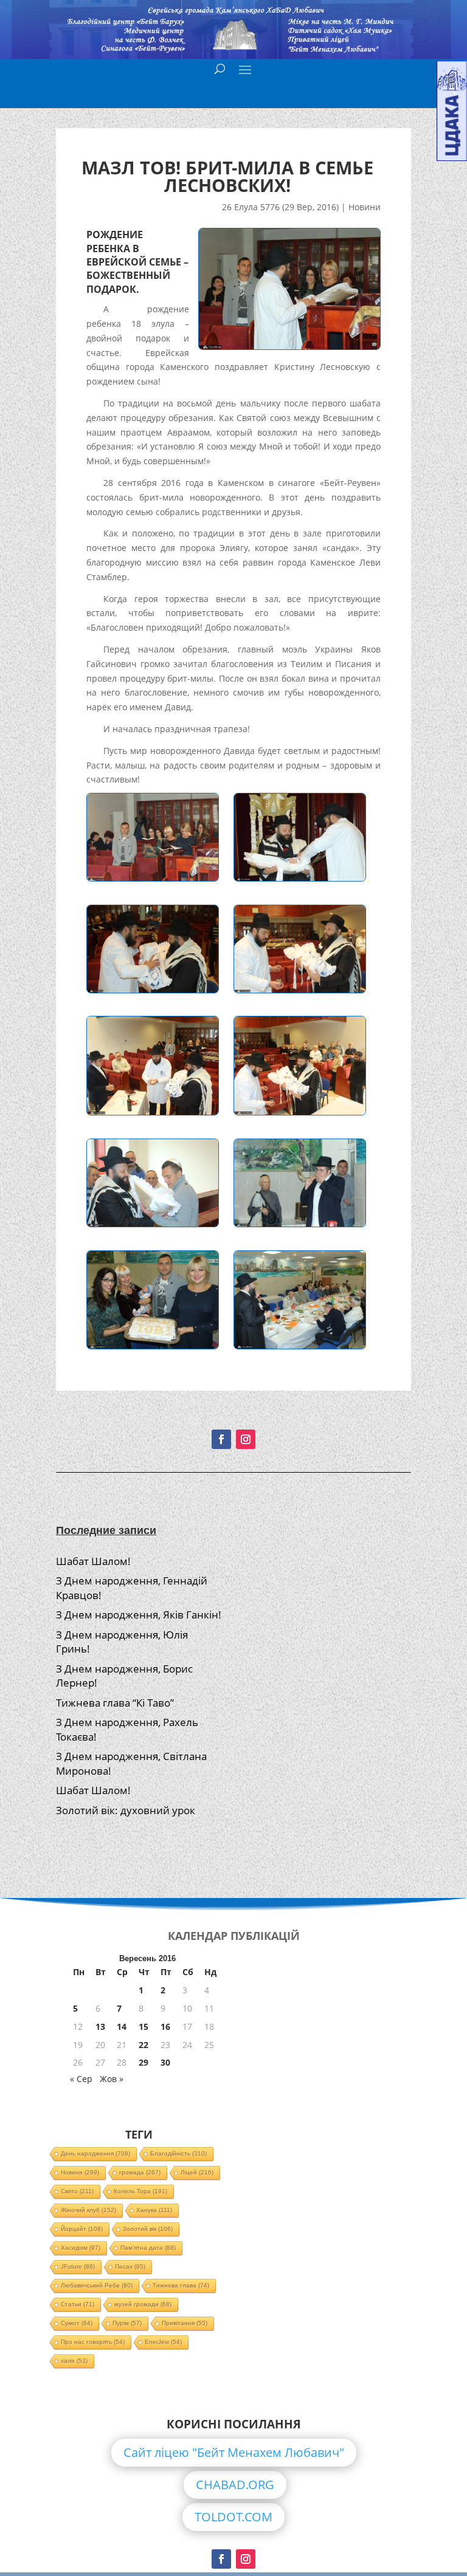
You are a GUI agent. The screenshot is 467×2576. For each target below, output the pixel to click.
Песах (130, 2266)
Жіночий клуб (88, 2210)
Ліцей (197, 2172)
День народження (95, 2153)
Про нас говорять (93, 2342)
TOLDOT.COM (233, 2517)
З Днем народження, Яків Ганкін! (139, 1615)
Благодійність (178, 2153)
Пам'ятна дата (148, 2248)
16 (165, 2026)
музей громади (143, 2304)
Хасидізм (81, 2248)
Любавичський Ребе (97, 2285)
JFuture (78, 2266)
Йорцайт (82, 2229)
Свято (77, 2191)
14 (122, 2026)
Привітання (185, 2323)
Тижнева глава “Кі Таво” (115, 1703)
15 (144, 2026)
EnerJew (163, 2342)
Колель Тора (140, 2191)
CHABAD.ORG (235, 2485)
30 (165, 2062)
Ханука (154, 2210)
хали (74, 2361)
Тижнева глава (181, 2285)
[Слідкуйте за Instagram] (246, 1439)
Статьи (78, 2304)
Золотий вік (148, 2229)
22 (144, 2045)
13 (100, 2026)
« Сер (81, 2079)
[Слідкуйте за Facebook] (221, 1439)
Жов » (112, 2079)
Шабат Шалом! (93, 1561)
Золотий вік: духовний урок (126, 1810)
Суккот (77, 2323)
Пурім (127, 2323)
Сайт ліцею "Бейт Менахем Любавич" (234, 2452)
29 (144, 2062)
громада (140, 2172)
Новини (365, 207)
